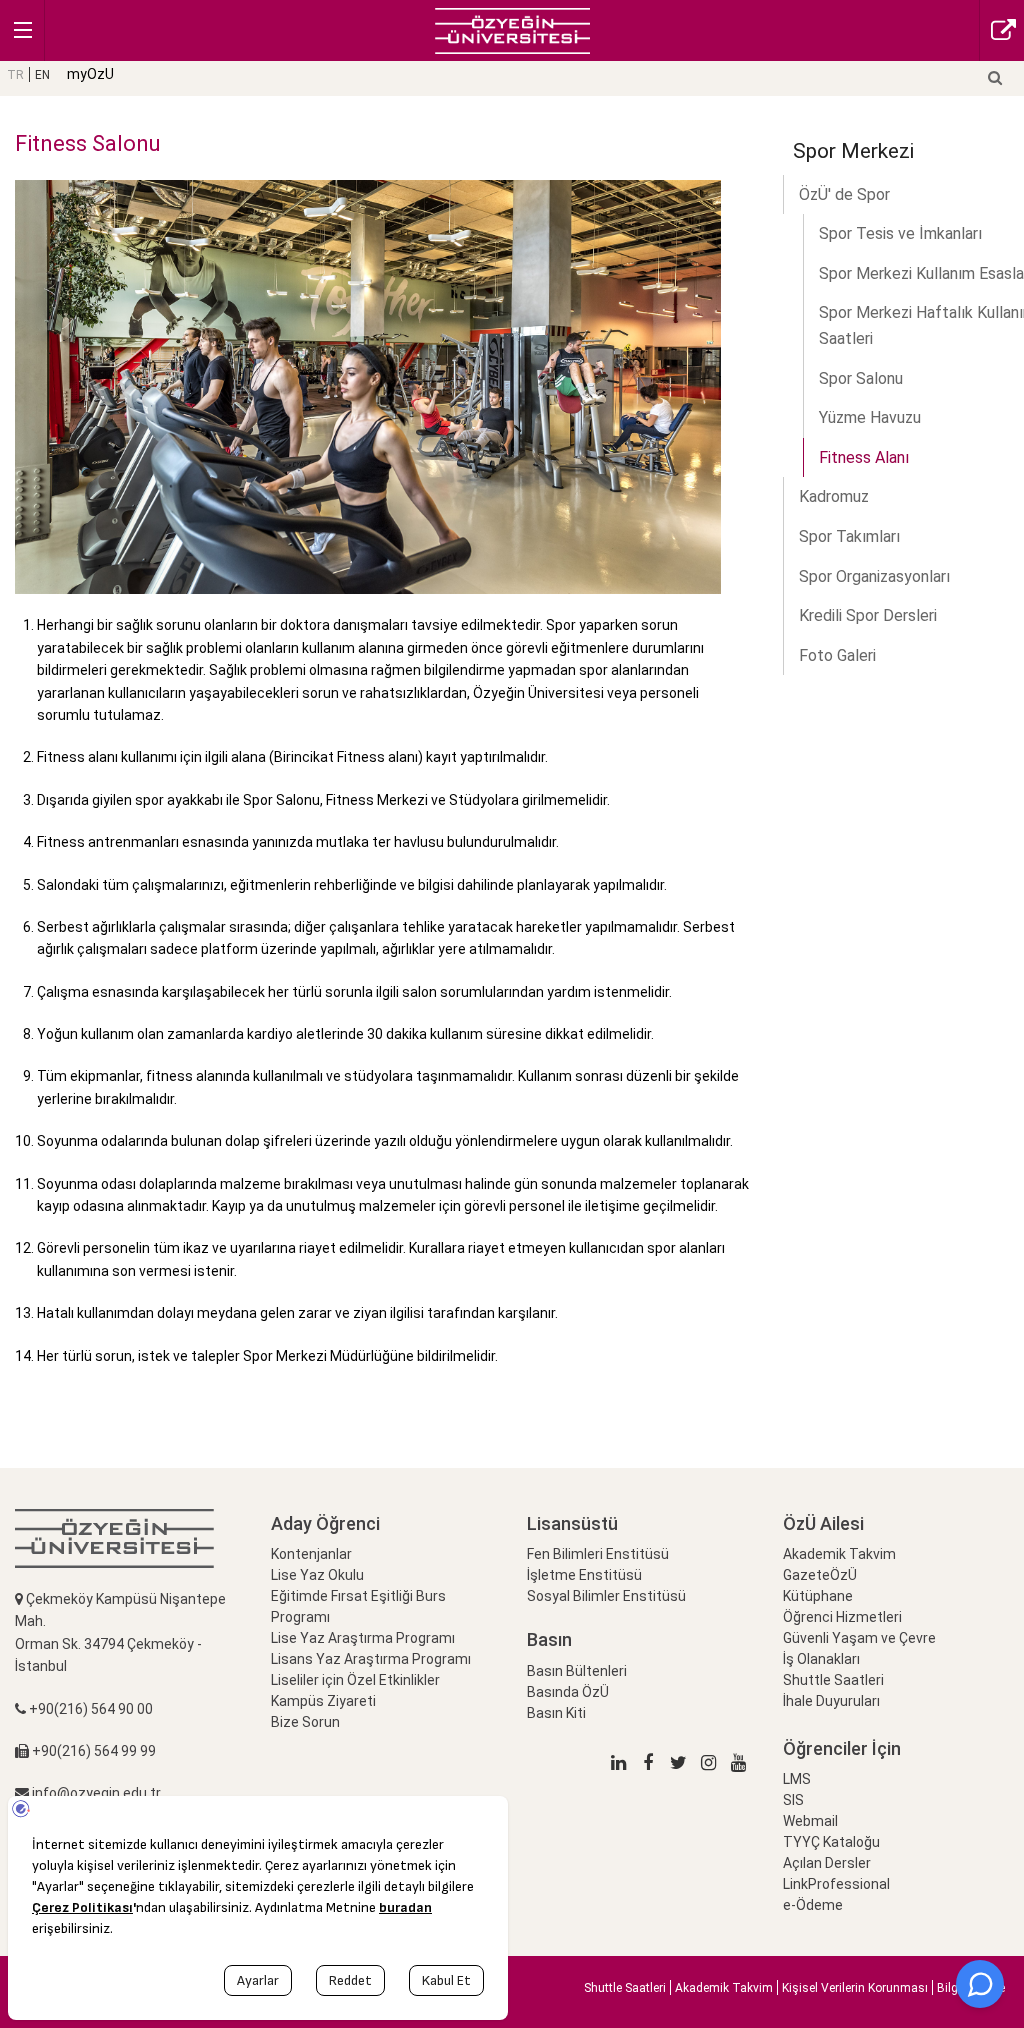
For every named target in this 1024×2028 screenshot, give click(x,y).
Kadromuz (834, 496)
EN (42, 75)
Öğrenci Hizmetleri (842, 1617)
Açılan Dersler (827, 1863)
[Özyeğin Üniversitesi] (512, 29)
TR (15, 75)
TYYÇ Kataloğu (831, 1842)
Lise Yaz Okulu (317, 1575)
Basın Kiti (556, 1713)
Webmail (810, 1821)
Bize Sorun (305, 1722)
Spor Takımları (849, 536)
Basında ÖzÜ (568, 1692)
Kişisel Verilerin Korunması (855, 1988)
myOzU (90, 74)
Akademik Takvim (839, 1554)
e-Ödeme (813, 1905)
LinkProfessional (836, 1884)
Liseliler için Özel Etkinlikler (355, 1680)
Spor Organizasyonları (874, 576)
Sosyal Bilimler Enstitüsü (606, 1596)
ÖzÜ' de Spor (844, 194)
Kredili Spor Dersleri (868, 615)
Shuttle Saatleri (833, 1680)
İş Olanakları (821, 1659)
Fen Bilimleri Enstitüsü (598, 1554)
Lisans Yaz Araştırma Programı (371, 1659)
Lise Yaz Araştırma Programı (363, 1638)
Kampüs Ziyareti (323, 1701)
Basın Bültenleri (577, 1671)
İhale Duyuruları (831, 1701)
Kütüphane (818, 1596)
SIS (793, 1800)
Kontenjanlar (311, 1554)
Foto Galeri (837, 655)
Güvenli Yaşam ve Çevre (859, 1638)
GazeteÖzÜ (820, 1575)
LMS (797, 1779)
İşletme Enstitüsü (584, 1575)
